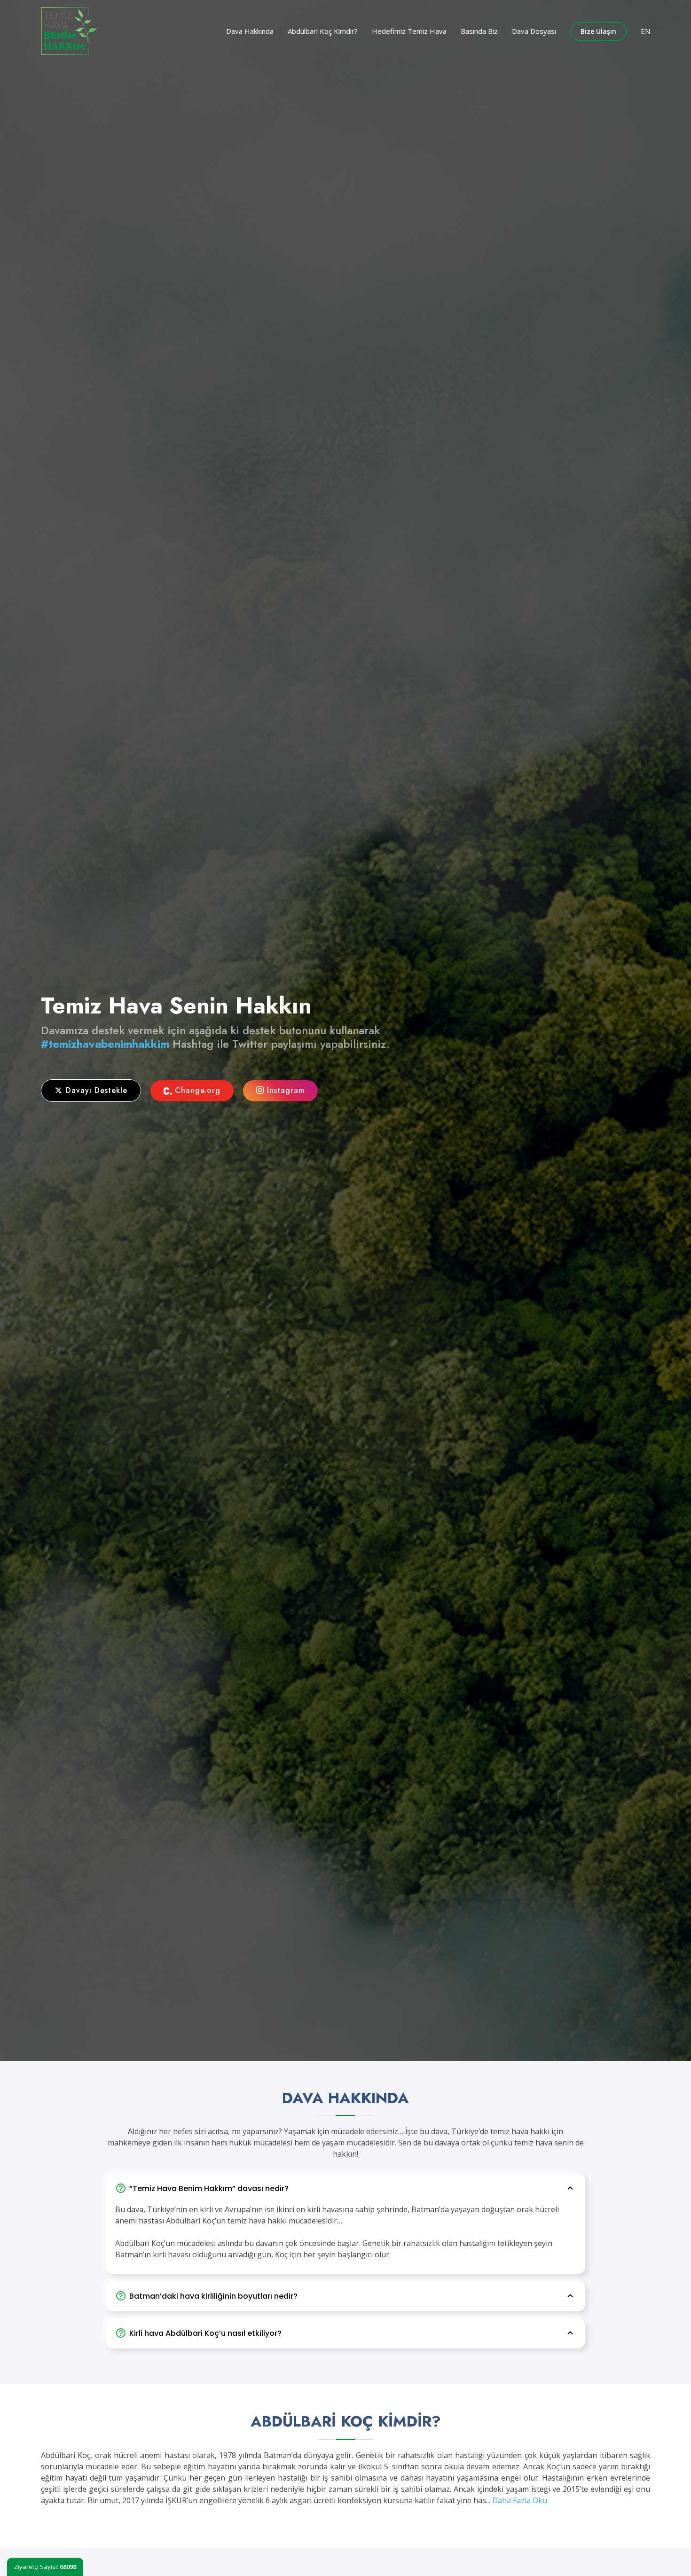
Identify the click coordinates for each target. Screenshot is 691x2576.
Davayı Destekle (95, 1090)
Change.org (196, 1090)
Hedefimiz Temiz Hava (409, 31)
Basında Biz (479, 31)
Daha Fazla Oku (520, 2500)
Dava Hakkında (250, 31)
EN (645, 31)
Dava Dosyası (534, 31)
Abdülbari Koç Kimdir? (323, 31)
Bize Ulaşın (598, 31)
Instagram (284, 1090)
